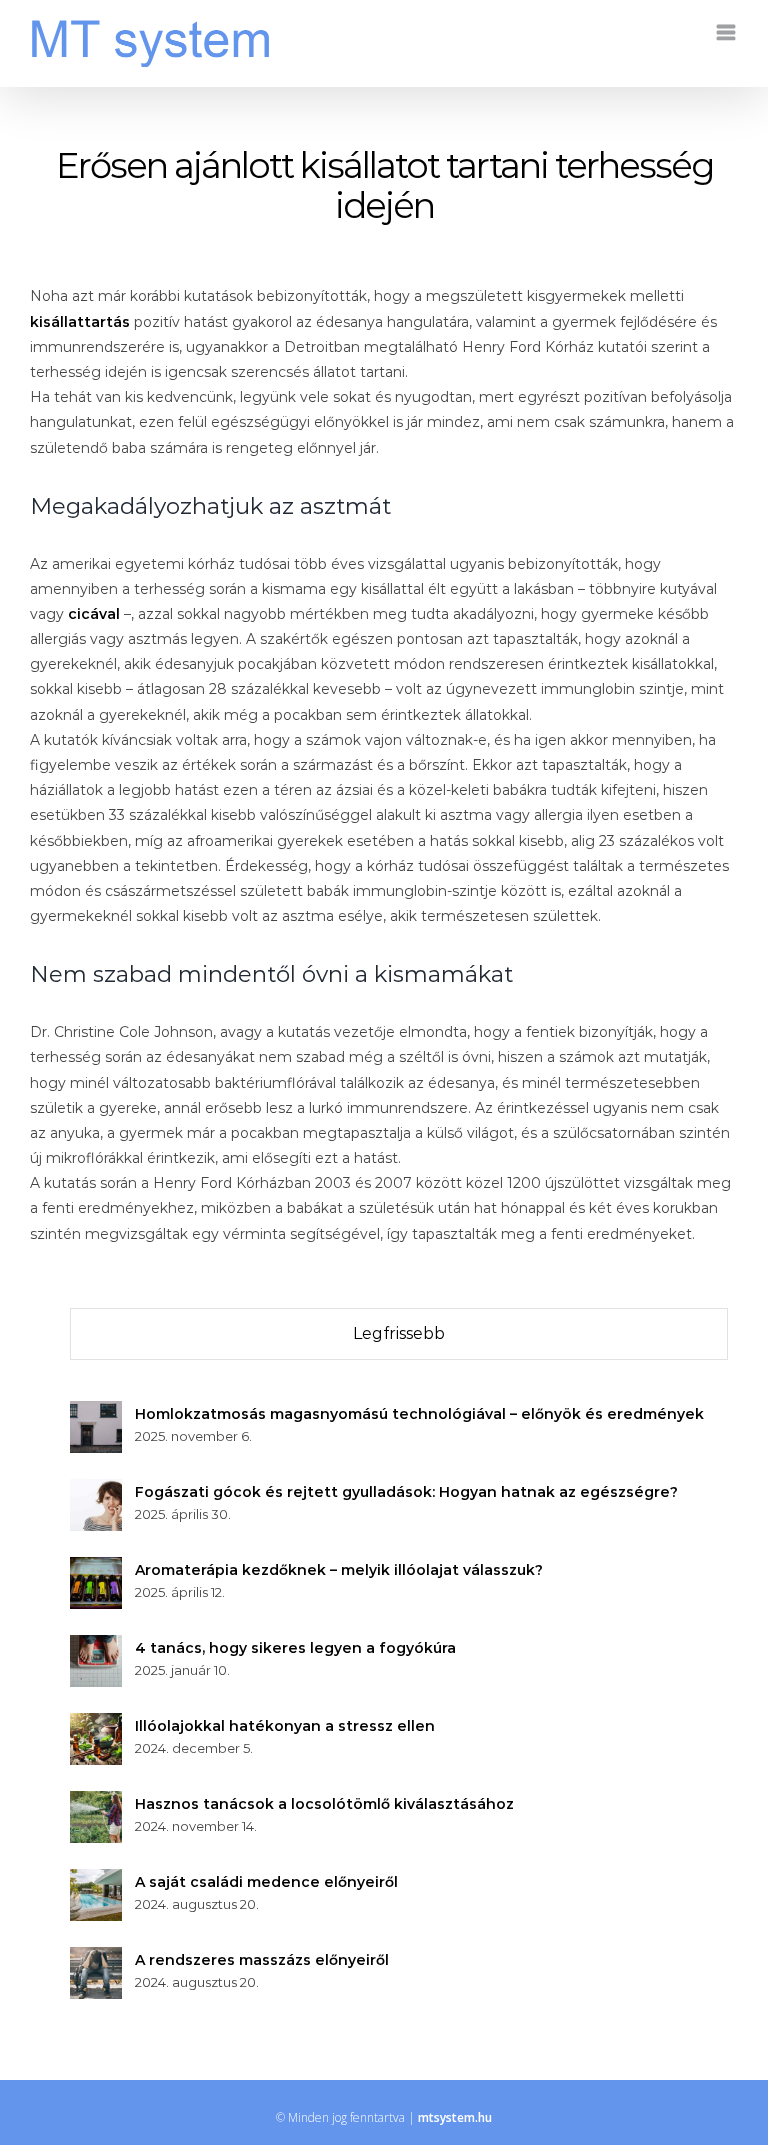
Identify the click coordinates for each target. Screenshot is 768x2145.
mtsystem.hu (455, 2117)
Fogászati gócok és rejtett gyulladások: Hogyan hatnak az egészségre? (406, 1492)
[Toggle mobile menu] (727, 32)
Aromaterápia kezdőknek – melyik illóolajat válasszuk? (339, 1570)
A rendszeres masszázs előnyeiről (262, 1960)
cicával (94, 614)
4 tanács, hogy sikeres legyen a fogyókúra (295, 1648)
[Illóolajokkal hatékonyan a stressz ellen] (96, 1725)
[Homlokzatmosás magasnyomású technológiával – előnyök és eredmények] (96, 1413)
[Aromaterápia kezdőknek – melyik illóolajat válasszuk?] (96, 1569)
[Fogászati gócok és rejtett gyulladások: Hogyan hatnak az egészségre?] (96, 1491)
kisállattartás (80, 322)
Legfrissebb (399, 1333)
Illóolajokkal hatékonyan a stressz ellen (285, 1726)
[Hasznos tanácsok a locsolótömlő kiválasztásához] (96, 1803)
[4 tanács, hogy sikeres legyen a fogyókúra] (96, 1647)
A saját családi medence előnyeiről (266, 1882)
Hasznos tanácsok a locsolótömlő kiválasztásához (324, 1804)
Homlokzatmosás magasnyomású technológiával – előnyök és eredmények (419, 1414)
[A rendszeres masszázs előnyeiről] (96, 1959)
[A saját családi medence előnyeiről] (96, 1881)
